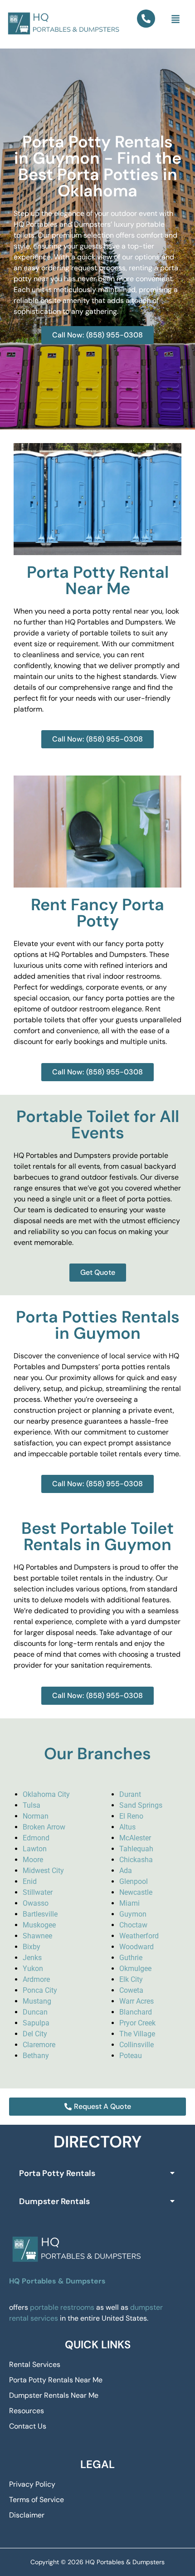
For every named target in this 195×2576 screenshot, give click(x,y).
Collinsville (136, 2045)
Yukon (33, 1969)
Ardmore (36, 1979)
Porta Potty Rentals (57, 2173)
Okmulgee (135, 1969)
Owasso (36, 1903)
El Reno (131, 1816)
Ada (126, 1871)
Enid (30, 1881)
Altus (127, 1827)
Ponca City (40, 1990)
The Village (137, 2034)
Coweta (131, 1990)
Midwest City (43, 1871)
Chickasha (136, 1860)
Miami (129, 1903)
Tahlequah (136, 1849)
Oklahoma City (46, 1794)
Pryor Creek (137, 2023)
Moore (33, 1860)
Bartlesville (40, 1914)
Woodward (136, 1947)
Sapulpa (36, 2023)
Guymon (133, 1914)
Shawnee (37, 1936)
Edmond (36, 1838)
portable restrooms (62, 2307)
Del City (35, 2034)
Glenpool (134, 1881)
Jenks (32, 1958)
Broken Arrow (44, 1827)
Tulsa (32, 1805)
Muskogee (39, 1925)
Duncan (35, 2012)
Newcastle (136, 1892)
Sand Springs (141, 1805)
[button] (176, 20)
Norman (36, 1816)
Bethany (36, 2056)
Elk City (131, 1979)
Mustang (37, 2001)
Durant (130, 1794)
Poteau (131, 2056)
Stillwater (38, 1892)
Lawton (35, 1849)
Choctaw (133, 1925)
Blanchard (136, 2012)
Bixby (32, 1947)
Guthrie (131, 1958)
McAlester (135, 1838)
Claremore (39, 2045)
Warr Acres (136, 2001)
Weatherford (139, 1936)
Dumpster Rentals (54, 2201)
